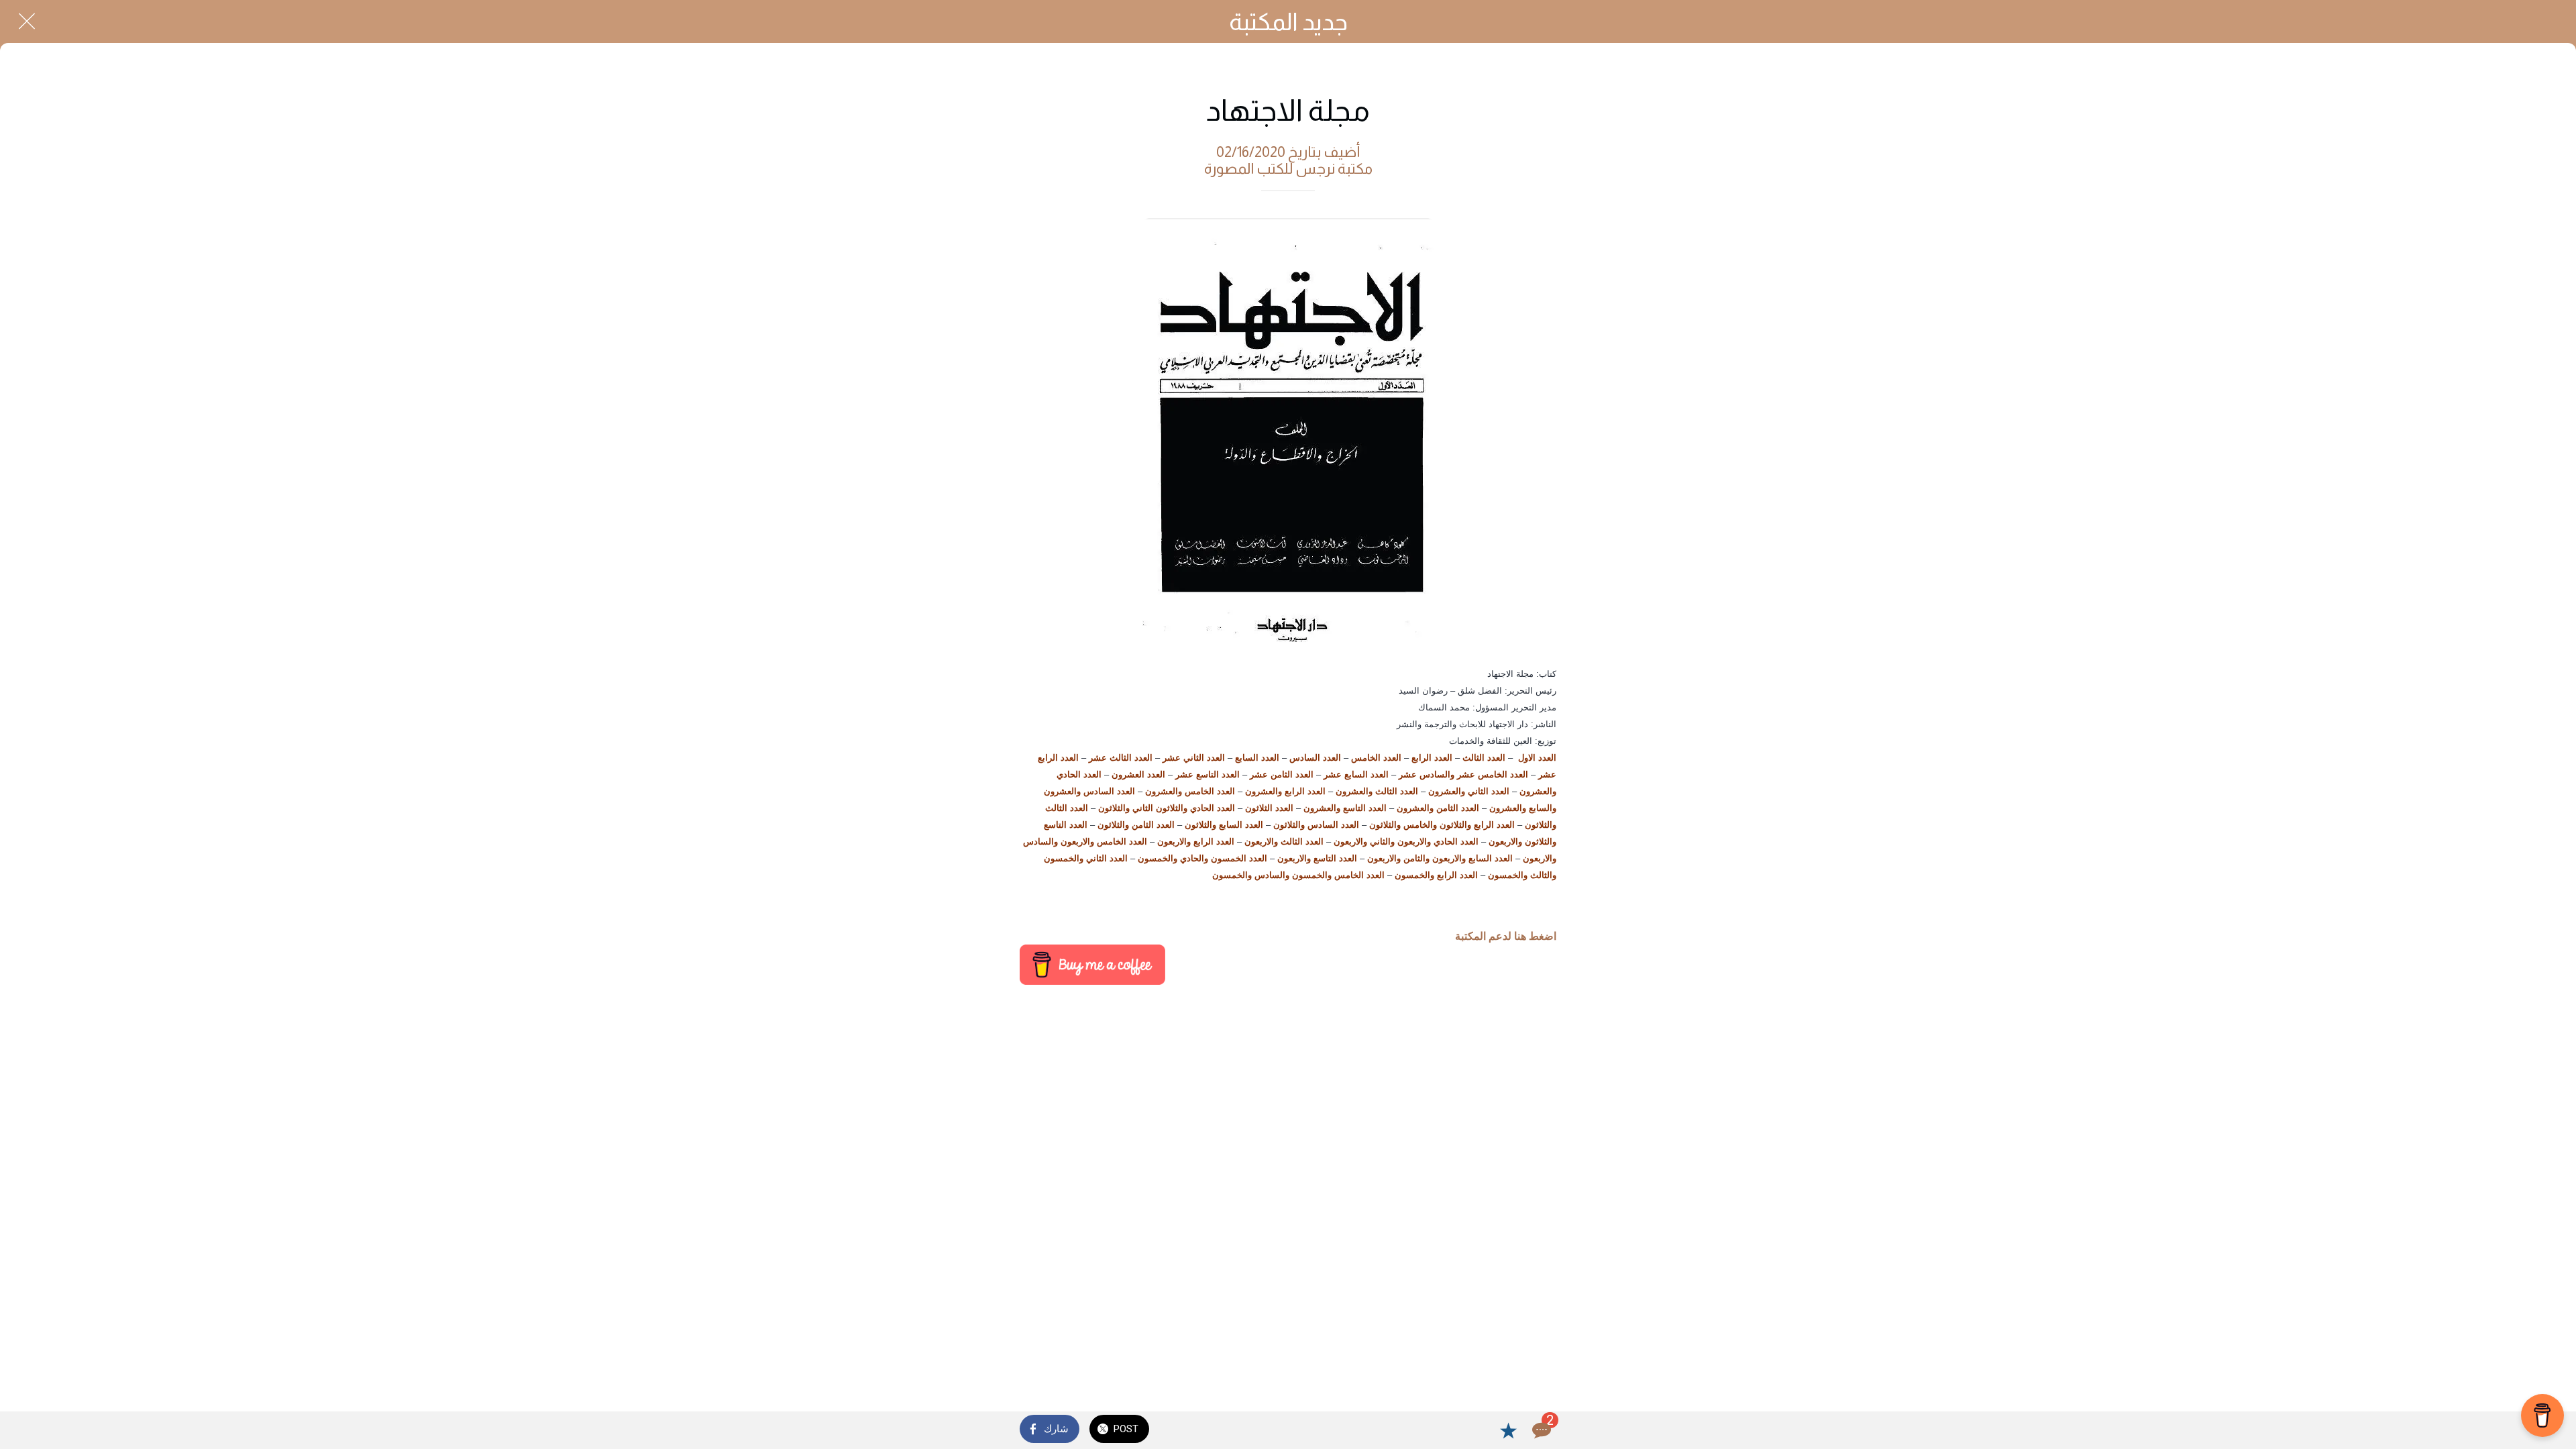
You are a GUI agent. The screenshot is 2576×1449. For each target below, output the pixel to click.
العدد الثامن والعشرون (1438, 808)
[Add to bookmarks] (1508, 1430)
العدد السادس (1315, 758)
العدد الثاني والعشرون (1469, 791)
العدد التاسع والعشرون (1345, 808)
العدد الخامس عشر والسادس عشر (1463, 774)
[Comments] (1540, 1430)
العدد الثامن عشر (1282, 774)
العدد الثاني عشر (1194, 758)
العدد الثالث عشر (1121, 758)
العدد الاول (1537, 758)
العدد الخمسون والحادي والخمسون (1202, 858)
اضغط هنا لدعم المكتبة (1506, 936)
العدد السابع (1257, 758)
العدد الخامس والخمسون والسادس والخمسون (1298, 875)
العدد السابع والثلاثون (1224, 825)
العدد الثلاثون (1269, 808)
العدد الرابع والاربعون (1196, 842)
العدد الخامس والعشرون (1190, 791)
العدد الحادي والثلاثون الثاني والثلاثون (1167, 808)
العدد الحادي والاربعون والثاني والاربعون (1406, 842)
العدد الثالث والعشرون (1377, 791)
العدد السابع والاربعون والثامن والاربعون (1440, 858)
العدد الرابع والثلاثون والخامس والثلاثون (1442, 825)
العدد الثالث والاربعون (1284, 842)
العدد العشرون (1138, 774)
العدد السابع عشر (1356, 774)
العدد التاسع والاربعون (1317, 858)
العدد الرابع (1432, 758)
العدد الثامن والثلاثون (1136, 825)
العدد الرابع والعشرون (1285, 791)
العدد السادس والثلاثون (1316, 825)
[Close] (27, 21)
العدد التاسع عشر (1207, 774)
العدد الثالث (1484, 758)
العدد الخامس (1376, 758)
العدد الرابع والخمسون (1436, 875)
